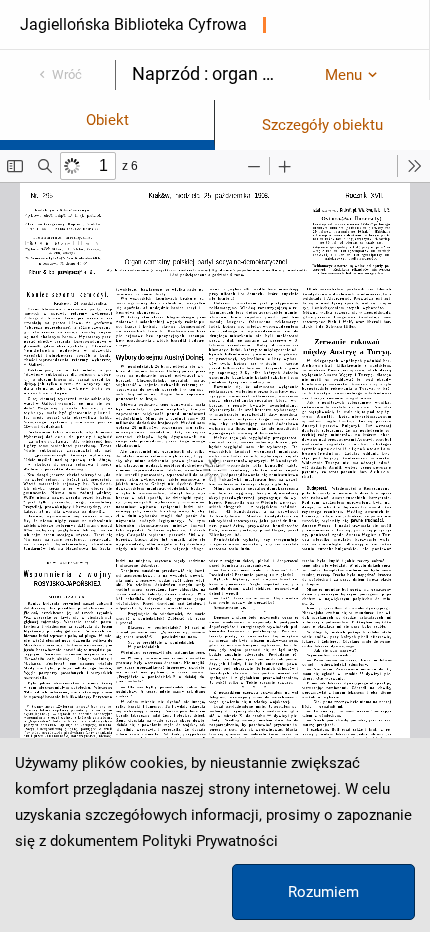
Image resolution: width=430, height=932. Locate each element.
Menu (343, 75)
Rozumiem (323, 892)
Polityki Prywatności (210, 841)
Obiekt (107, 120)
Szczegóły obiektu (322, 125)
